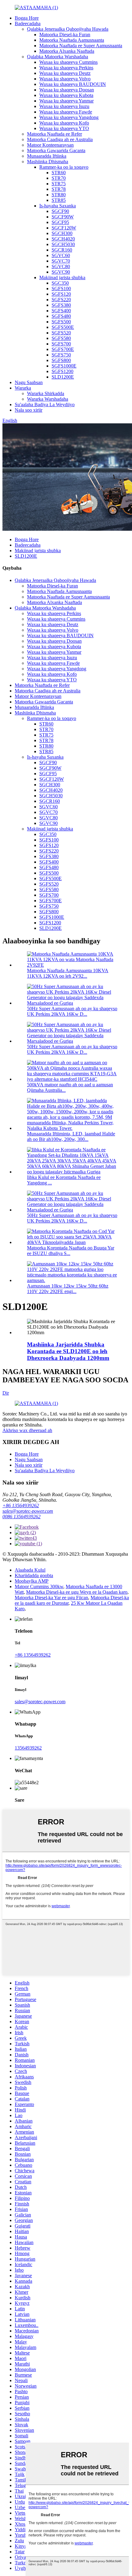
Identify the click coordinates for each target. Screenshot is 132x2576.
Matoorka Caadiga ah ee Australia (60, 139)
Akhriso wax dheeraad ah (27, 1430)
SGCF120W (64, 228)
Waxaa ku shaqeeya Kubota (66, 95)
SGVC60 (61, 255)
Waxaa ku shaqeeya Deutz (65, 73)
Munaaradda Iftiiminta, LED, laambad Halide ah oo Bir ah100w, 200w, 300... (71, 1136)
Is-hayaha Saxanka (58, 206)
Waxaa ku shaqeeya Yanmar (66, 101)
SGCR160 (62, 250)
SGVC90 (61, 272)
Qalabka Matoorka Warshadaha (58, 57)
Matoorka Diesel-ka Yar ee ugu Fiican (51, 1598)
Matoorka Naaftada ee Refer (54, 134)
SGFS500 (61, 322)
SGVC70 (61, 261)
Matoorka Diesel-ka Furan (65, 35)
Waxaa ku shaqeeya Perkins (66, 68)
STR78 (59, 189)
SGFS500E (63, 327)
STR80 (59, 195)
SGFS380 (61, 305)
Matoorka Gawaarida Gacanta (56, 150)
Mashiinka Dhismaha (48, 162)
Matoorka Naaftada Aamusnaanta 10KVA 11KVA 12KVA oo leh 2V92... (68, 973)
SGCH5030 (63, 244)
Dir (6, 1393)
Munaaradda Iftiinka (47, 156)
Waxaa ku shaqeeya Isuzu (64, 106)
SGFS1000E (64, 366)
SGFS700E (63, 349)
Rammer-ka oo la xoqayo (64, 167)
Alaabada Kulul (30, 1570)
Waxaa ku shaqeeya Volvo (65, 79)
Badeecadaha (28, 23)
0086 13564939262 (21, 1517)
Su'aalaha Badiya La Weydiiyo (45, 404)
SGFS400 (61, 311)
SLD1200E (63, 377)
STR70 (59, 178)
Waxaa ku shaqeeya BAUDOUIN (73, 84)
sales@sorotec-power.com (28, 1511)
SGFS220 (61, 300)
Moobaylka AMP (32, 1581)
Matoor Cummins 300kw (39, 1586)
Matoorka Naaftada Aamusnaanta (72, 40)
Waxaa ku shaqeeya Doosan (67, 90)
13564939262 (28, 1748)
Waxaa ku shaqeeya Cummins (68, 62)
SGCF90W (63, 217)
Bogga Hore (27, 18)
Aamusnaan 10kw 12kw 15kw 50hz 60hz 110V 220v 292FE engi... (68, 1289)
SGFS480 (61, 316)
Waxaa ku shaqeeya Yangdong (69, 117)
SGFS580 (61, 338)
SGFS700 (61, 344)
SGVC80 (61, 266)
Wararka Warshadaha (48, 399)
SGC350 (60, 283)
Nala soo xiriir (29, 410)
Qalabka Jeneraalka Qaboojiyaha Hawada (68, 29)
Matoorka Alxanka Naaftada (67, 51)
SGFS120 (61, 294)
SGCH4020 (63, 239)
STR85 (59, 200)
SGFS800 (61, 360)
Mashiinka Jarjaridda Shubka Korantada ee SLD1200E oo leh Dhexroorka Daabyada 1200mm (68, 1351)
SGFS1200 (62, 371)
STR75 (59, 184)
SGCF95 (60, 222)
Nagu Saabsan (29, 382)
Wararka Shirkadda (46, 393)
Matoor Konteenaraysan (50, 145)
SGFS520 (61, 333)
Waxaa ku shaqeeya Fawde (66, 112)
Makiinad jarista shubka (62, 277)
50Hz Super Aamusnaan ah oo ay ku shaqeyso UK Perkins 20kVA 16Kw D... (72, 1011)
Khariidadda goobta (34, 1575)
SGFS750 (61, 355)
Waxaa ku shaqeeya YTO (64, 128)
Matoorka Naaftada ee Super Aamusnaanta (81, 46)
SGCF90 (60, 211)
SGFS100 (61, 289)
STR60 (59, 173)
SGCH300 (62, 233)
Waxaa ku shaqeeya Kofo (64, 123)
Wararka (23, 388)
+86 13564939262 (21, 1506)
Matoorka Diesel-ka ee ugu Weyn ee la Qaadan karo (77, 1592)
